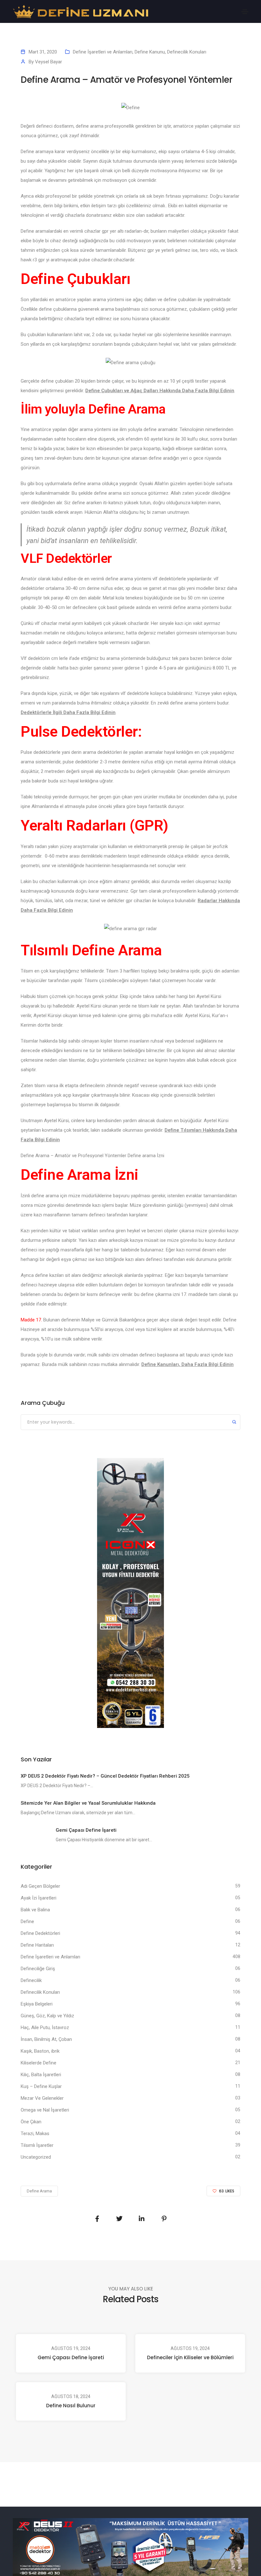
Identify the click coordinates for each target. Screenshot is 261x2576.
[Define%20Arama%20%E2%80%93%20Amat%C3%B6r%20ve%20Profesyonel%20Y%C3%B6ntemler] (97, 2219)
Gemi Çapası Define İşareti (71, 2357)
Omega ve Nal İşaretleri (45, 2110)
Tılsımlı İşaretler (37, 2145)
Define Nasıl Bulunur (71, 2406)
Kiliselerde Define (39, 2063)
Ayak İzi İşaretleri (39, 1898)
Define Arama (39, 2191)
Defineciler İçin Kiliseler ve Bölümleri (190, 2357)
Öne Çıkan (31, 2122)
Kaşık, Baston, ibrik (40, 2051)
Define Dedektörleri (40, 1933)
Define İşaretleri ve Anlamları (103, 52)
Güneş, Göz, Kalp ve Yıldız (47, 2016)
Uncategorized (36, 2157)
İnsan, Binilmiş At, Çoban (46, 2039)
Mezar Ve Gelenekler (42, 2098)
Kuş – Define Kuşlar (41, 2086)
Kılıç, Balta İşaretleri (41, 2075)
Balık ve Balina (35, 1910)
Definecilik (31, 1980)
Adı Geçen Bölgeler (40, 1886)
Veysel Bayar (49, 62)
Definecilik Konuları (187, 52)
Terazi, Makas (35, 2134)
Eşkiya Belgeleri (37, 2004)
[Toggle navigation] (245, 12)
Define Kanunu (150, 52)
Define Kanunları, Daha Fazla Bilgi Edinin (187, 1364)
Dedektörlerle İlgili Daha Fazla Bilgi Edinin (68, 712)
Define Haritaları (37, 1945)
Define (27, 1921)
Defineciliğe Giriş (38, 1969)
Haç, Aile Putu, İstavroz (45, 2028)
